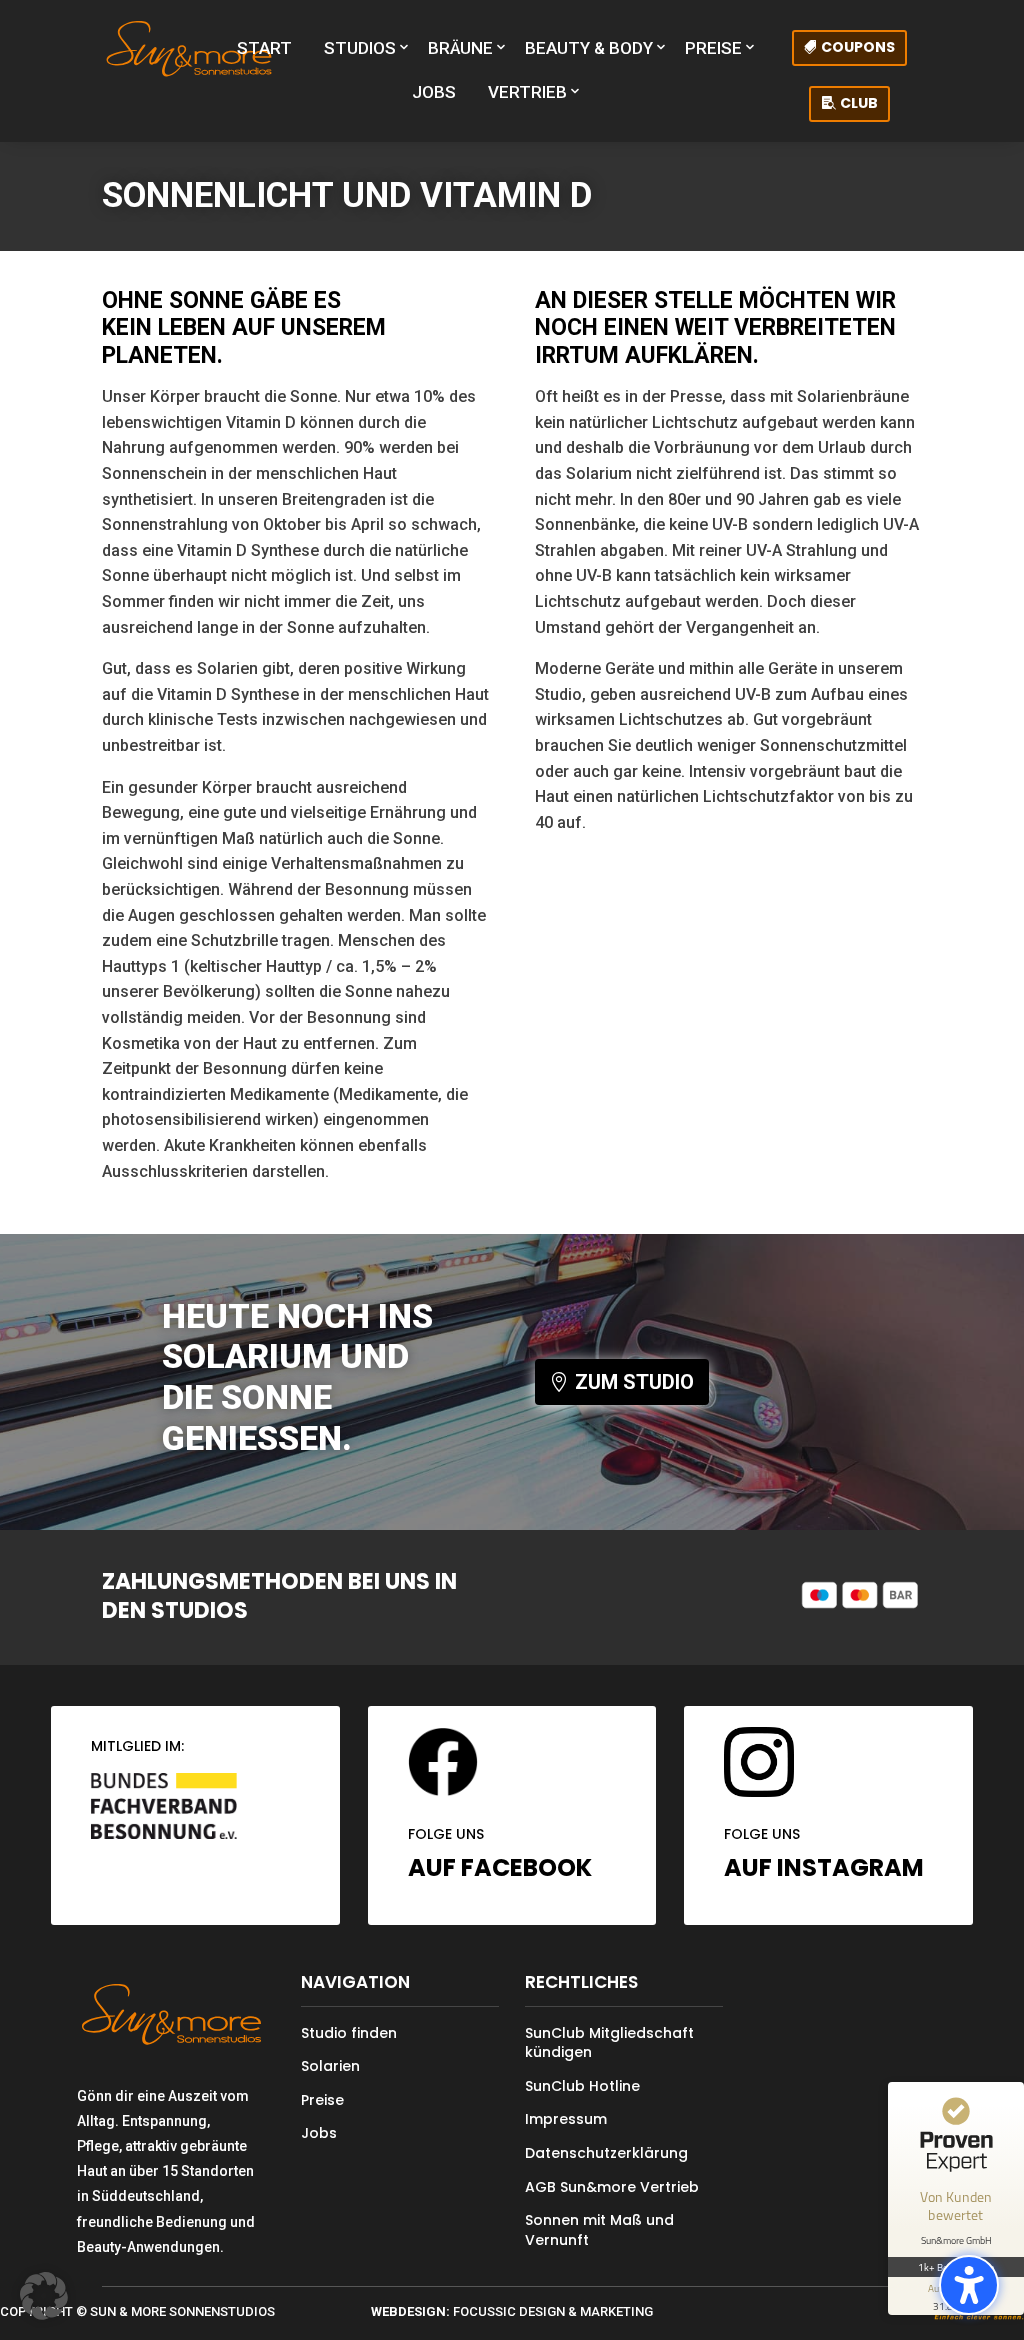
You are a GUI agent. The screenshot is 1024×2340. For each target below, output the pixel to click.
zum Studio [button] (634, 1382)
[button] (969, 2285)
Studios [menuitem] (360, 48)
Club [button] (859, 103)
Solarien (330, 2066)
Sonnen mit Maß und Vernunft (599, 2230)
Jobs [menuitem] (434, 92)
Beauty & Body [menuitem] (589, 48)
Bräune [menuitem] (460, 48)
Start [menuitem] (264, 48)
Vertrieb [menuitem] (527, 92)
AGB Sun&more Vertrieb (612, 2187)
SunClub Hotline (582, 2086)
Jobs (319, 2133)
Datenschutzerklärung (606, 2153)
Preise (322, 2100)
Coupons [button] (858, 47)
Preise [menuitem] (713, 48)
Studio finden (349, 2033)
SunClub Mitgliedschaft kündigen (609, 2043)
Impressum (566, 2119)
